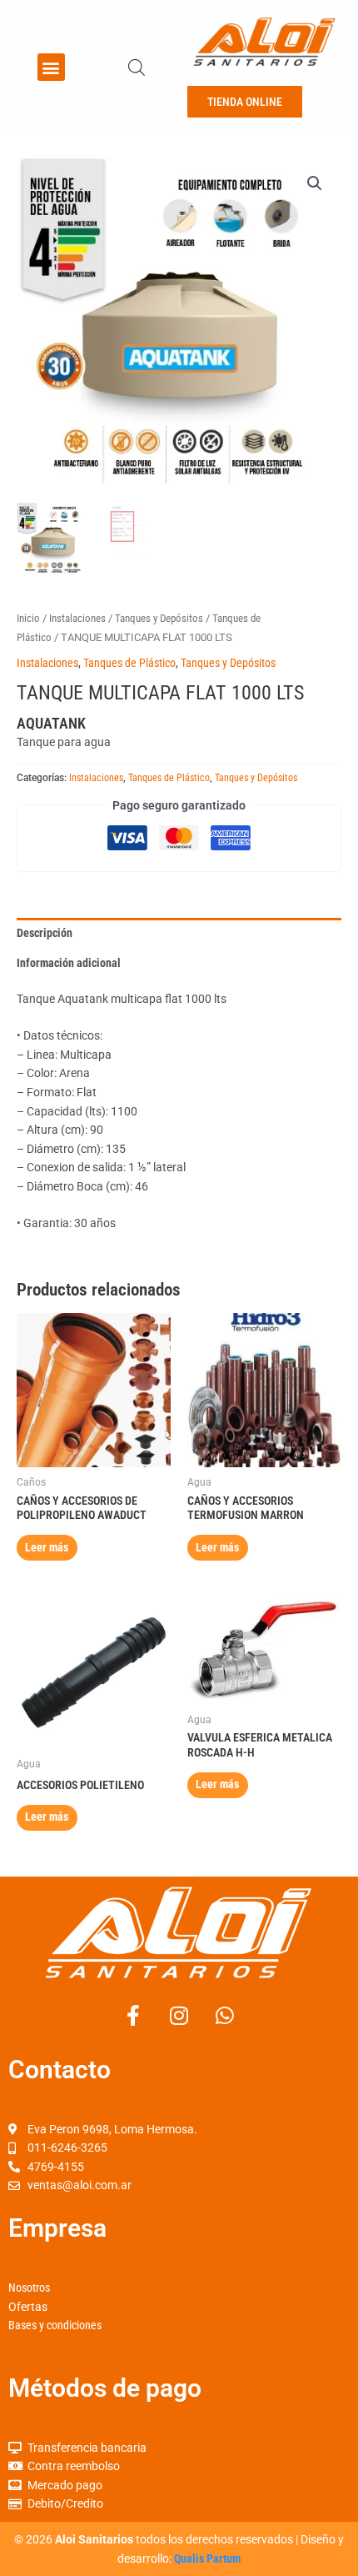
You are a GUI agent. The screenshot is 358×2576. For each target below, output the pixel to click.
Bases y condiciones (55, 2325)
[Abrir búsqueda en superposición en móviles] (137, 68)
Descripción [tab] (45, 933)
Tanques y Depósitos (159, 618)
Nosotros (29, 2288)
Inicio (28, 618)
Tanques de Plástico (129, 663)
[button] (51, 67)
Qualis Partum (207, 2558)
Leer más (47, 1547)
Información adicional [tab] (69, 963)
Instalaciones (77, 618)
